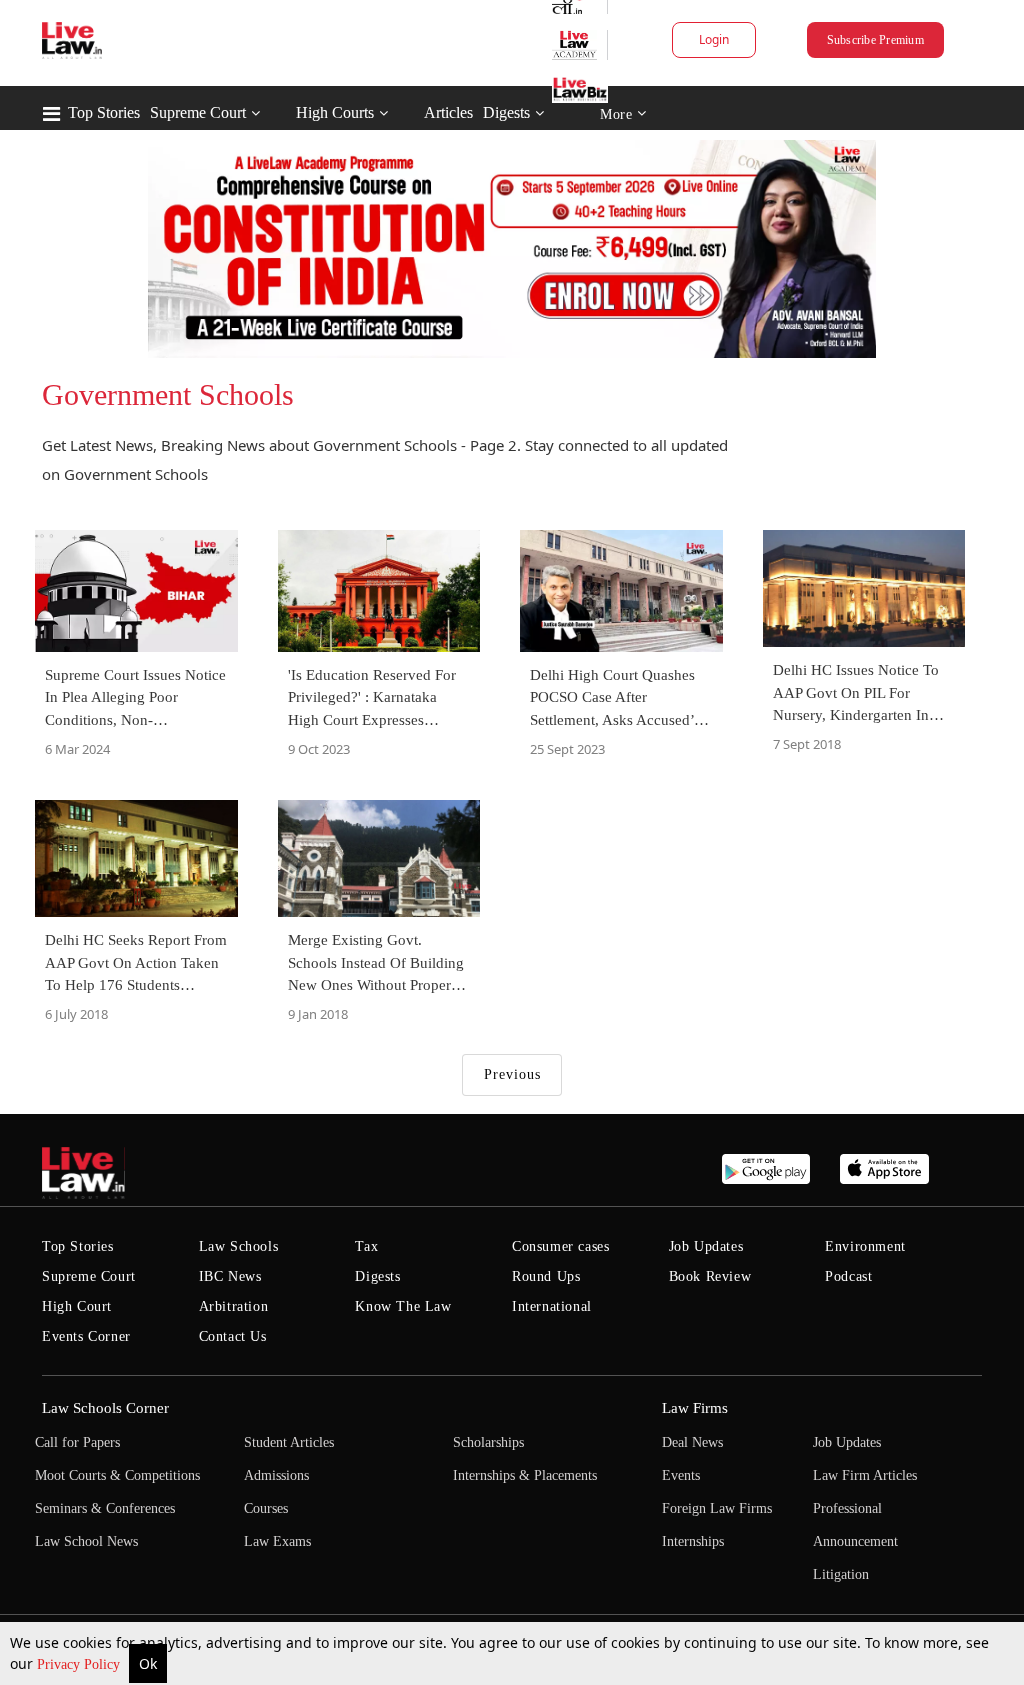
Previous (512, 1074)
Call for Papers (77, 1442)
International (552, 1306)
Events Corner (86, 1336)
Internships (693, 1541)
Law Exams (277, 1541)
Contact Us (233, 1336)
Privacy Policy (80, 1664)
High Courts (335, 112)
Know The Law (403, 1306)
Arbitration (234, 1306)
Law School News (86, 1541)
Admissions (276, 1475)
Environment (865, 1246)
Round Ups (546, 1276)
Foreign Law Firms (717, 1508)
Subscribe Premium (875, 40)
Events (681, 1475)
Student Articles (289, 1442)
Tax (366, 1246)
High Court (77, 1306)
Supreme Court (198, 112)
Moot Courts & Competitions (117, 1475)
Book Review (710, 1276)
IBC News (230, 1276)
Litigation (841, 1574)
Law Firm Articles (865, 1475)
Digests (506, 112)
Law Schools (239, 1246)
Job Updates (706, 1246)
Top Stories (104, 112)
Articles (448, 112)
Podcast (848, 1276)
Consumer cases (560, 1246)
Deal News (692, 1442)
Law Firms (695, 1408)
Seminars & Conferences (105, 1508)
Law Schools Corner (105, 1408)
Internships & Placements (525, 1475)
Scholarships (488, 1442)
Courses (266, 1508)
